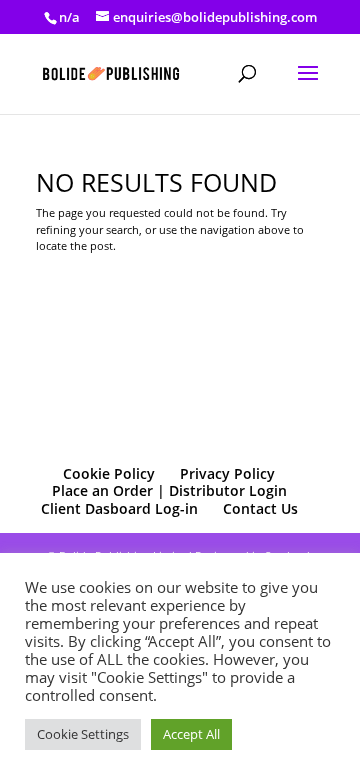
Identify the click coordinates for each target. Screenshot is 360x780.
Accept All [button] (191, 734)
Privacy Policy (227, 473)
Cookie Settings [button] (83, 734)
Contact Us (260, 508)
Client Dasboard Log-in (119, 508)
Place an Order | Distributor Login (169, 490)
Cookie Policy (109, 473)
